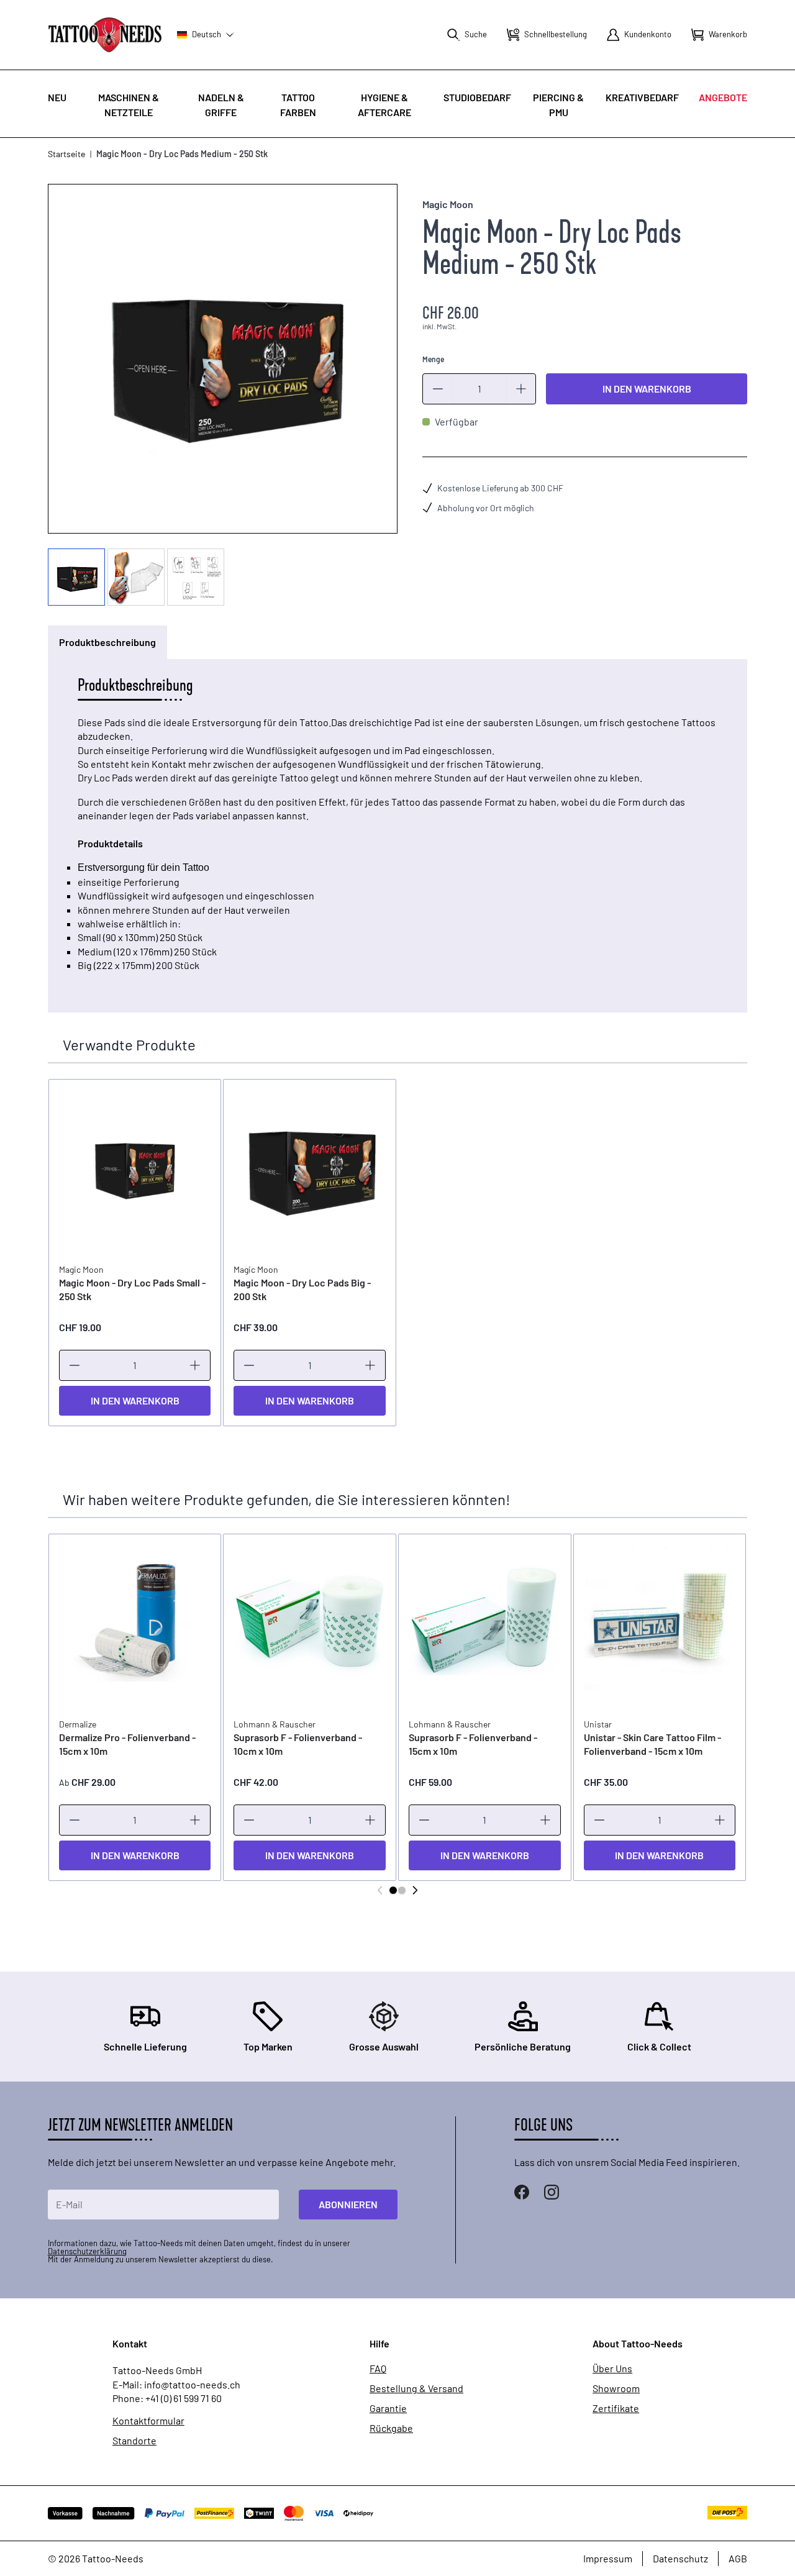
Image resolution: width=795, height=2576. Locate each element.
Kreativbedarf (642, 97)
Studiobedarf (477, 97)
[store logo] (105, 34)
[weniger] (438, 389)
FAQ (378, 2369)
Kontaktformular (148, 2421)
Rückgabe (391, 2428)
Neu (57, 97)
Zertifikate (616, 2408)
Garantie (388, 2408)
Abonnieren (348, 2204)
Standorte (134, 2441)
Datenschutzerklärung (87, 2251)
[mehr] (521, 389)
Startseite (66, 154)
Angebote (723, 97)
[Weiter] (415, 1890)
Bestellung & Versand (416, 2388)
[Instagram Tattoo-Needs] (552, 2192)
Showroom (616, 2388)
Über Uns (612, 2369)
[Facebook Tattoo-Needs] (522, 2192)
